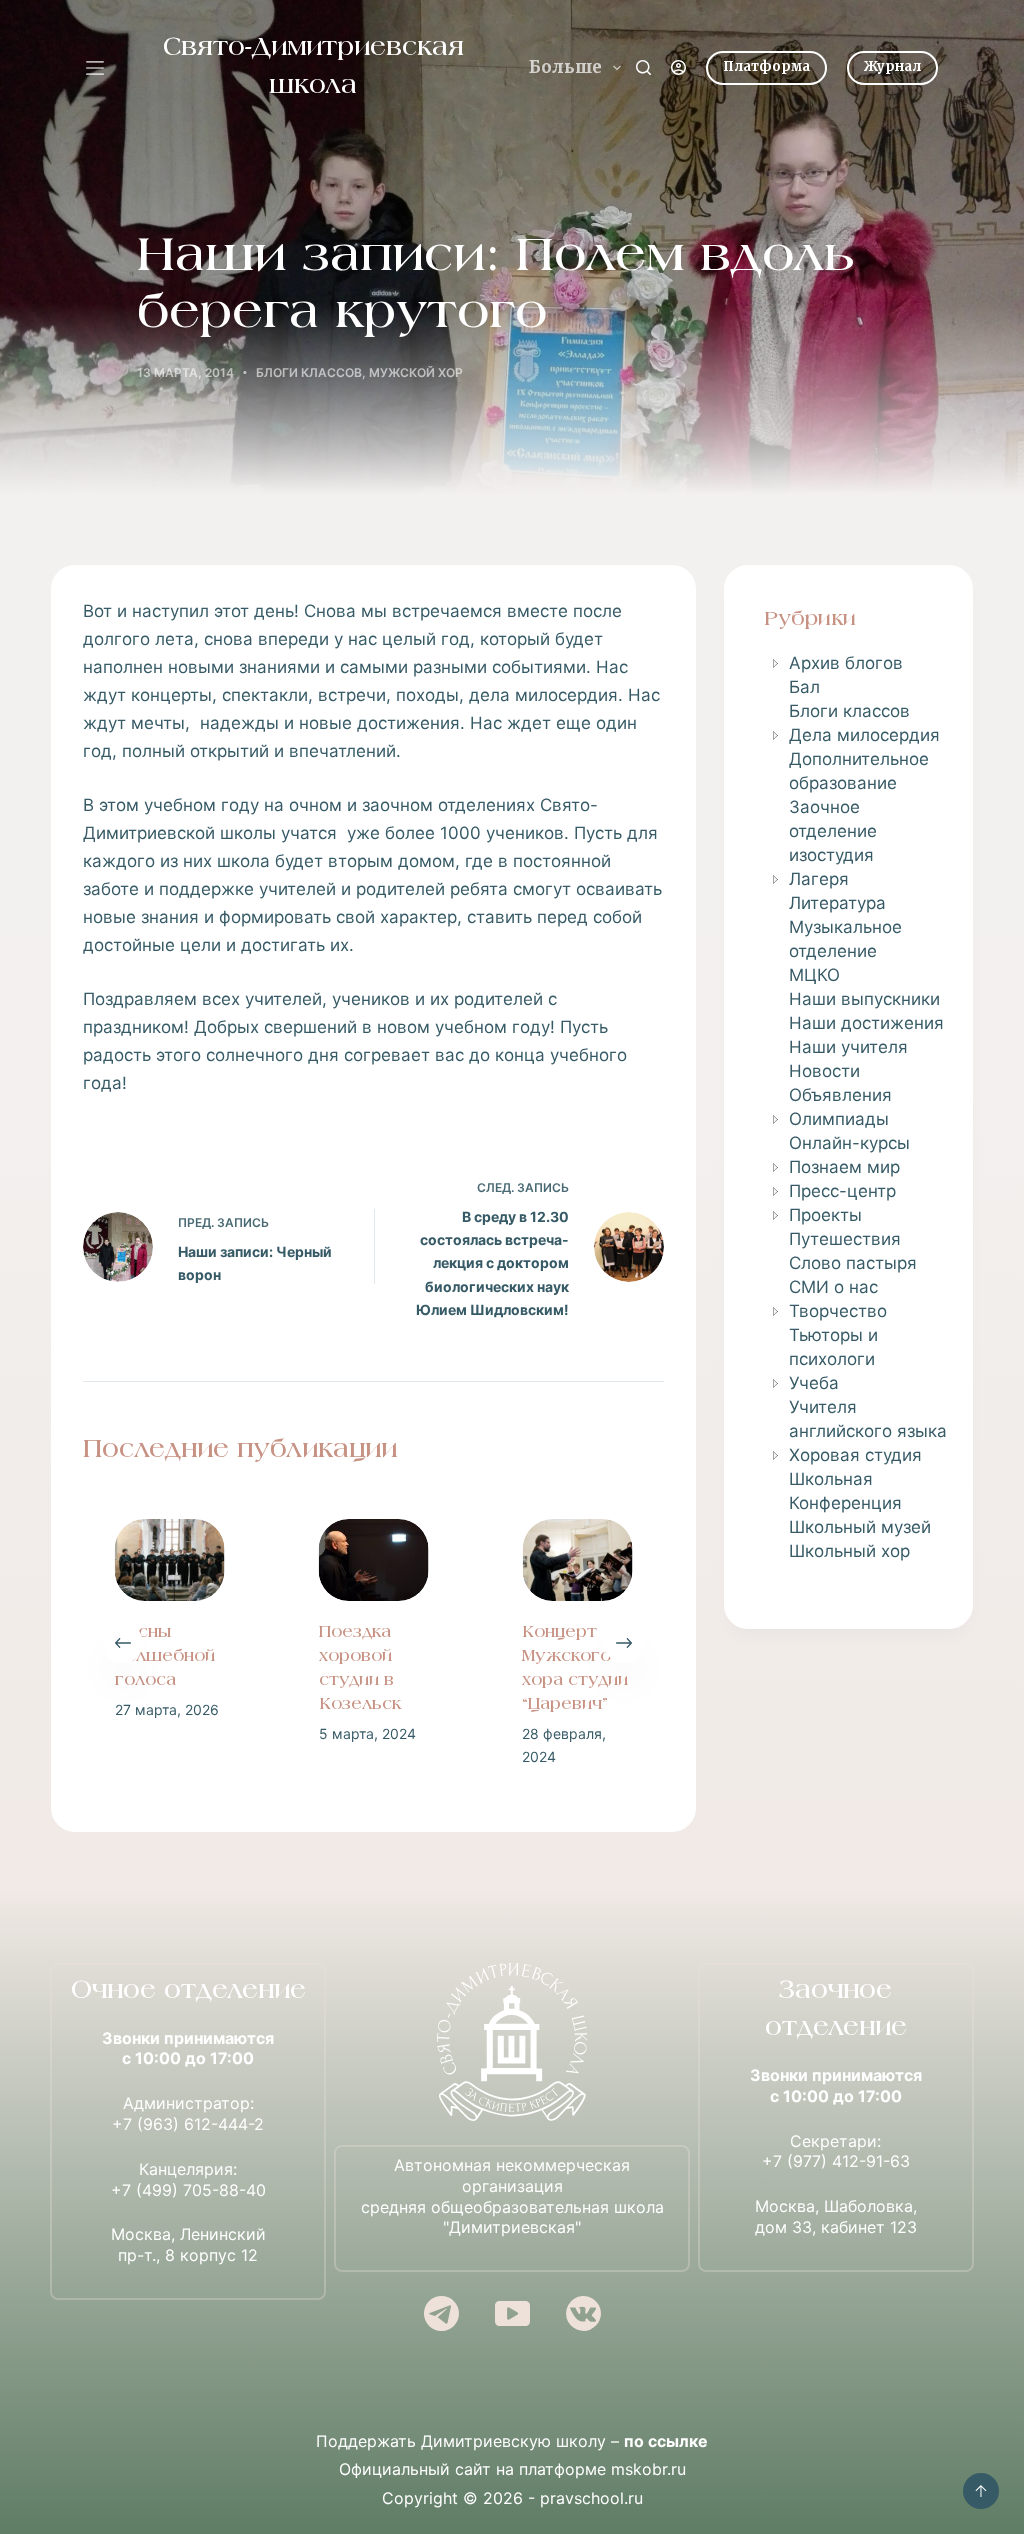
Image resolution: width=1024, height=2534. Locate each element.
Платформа (766, 66)
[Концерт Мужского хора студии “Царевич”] (526, 1560)
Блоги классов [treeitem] (849, 711)
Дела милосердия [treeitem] (864, 735)
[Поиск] (643, 67)
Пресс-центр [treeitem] (842, 1191)
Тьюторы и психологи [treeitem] (833, 1347)
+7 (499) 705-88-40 (188, 2190)
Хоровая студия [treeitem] (855, 1455)
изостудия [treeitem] (831, 855)
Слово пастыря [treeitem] (853, 1263)
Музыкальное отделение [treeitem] (845, 939)
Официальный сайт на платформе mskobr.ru (512, 2469)
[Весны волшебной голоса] (119, 1560)
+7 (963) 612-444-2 (188, 2124)
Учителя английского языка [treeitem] (868, 1419)
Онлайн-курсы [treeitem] (849, 1143)
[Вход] (678, 67)
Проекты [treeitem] (825, 1215)
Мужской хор (416, 372)
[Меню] (95, 68)
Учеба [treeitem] (814, 1383)
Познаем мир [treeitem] (844, 1167)
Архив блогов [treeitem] (846, 663)
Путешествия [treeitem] (845, 1239)
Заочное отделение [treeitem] (833, 819)
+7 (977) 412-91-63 (836, 2161)
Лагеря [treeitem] (819, 879)
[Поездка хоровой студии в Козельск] (322, 1560)
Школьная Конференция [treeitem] (845, 1491)
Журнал (892, 66)
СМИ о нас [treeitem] (833, 1287)
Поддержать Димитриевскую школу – (512, 2441)
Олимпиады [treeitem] (839, 1119)
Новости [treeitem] (824, 1071)
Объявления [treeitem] (840, 1095)
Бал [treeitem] (804, 687)
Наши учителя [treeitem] (848, 1047)
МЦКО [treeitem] (814, 975)
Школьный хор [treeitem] (849, 1551)
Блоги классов (309, 372)
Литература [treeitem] (837, 903)
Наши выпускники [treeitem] (864, 999)
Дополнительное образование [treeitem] (859, 771)
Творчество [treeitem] (838, 1311)
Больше (565, 67)
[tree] (848, 1107)
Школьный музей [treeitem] (860, 1527)
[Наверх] (981, 2491)
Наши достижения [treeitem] (866, 1023)
